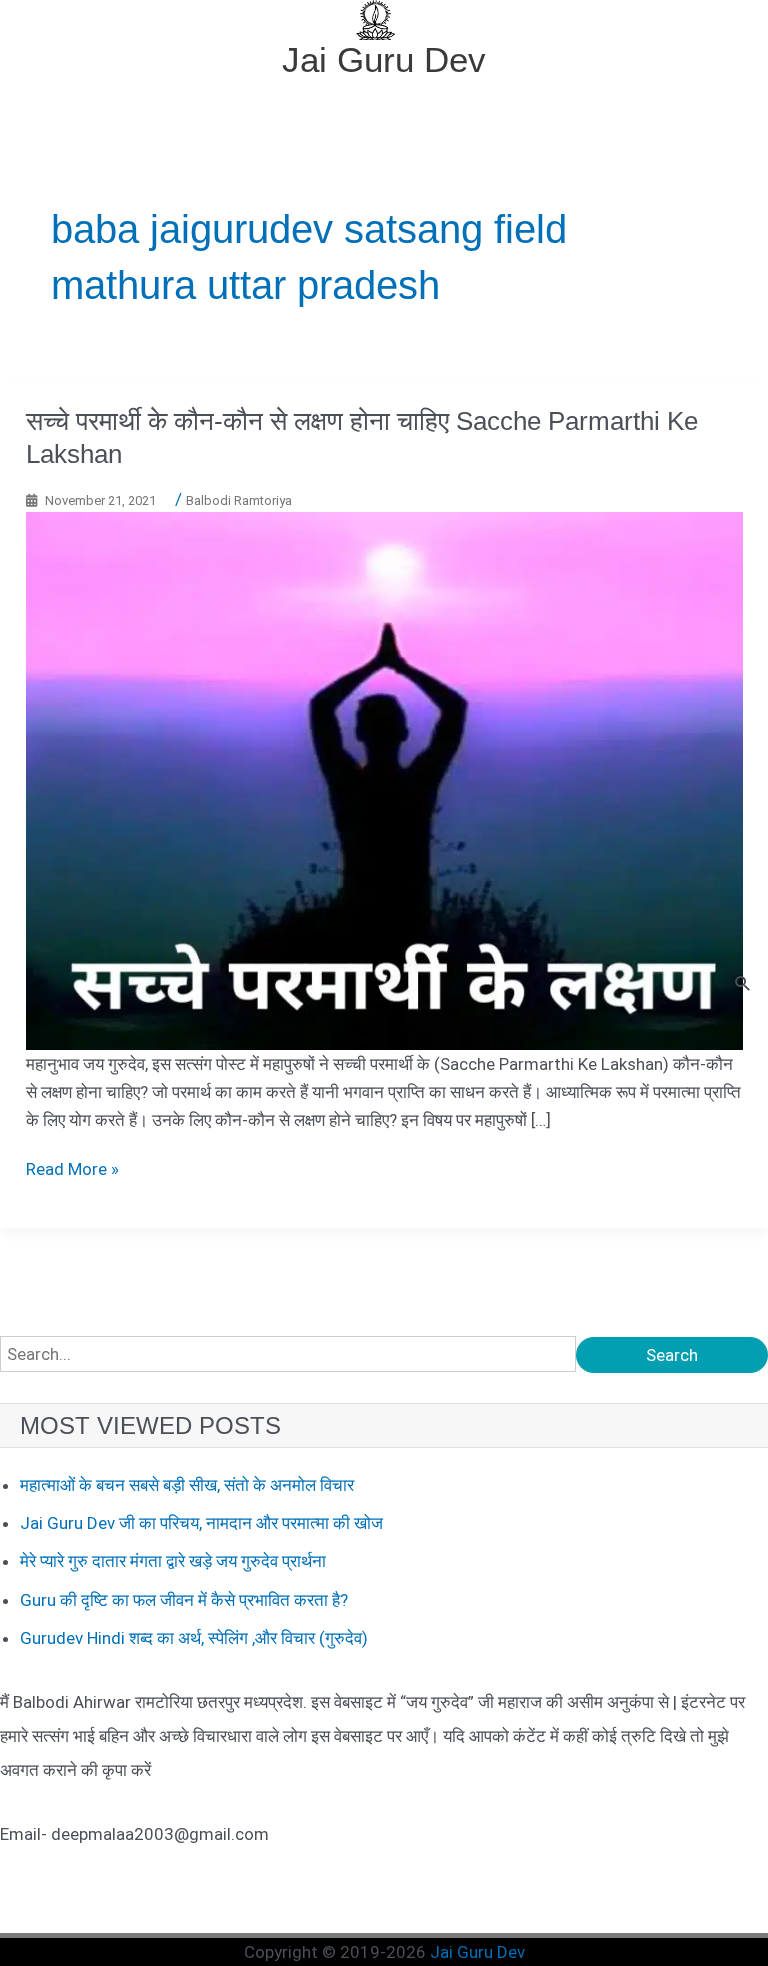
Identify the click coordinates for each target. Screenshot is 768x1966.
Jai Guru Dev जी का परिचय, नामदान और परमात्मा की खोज (201, 1523)
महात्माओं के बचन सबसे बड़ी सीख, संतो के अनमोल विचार (187, 1485)
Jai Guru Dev (384, 59)
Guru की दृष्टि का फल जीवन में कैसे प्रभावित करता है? (184, 1600)
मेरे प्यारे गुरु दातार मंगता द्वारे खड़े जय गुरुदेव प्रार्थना (173, 1561)
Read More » (72, 1169)
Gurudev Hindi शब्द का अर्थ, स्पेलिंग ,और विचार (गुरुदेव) (194, 1638)
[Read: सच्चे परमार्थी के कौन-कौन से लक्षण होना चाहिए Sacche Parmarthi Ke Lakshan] (384, 780)
